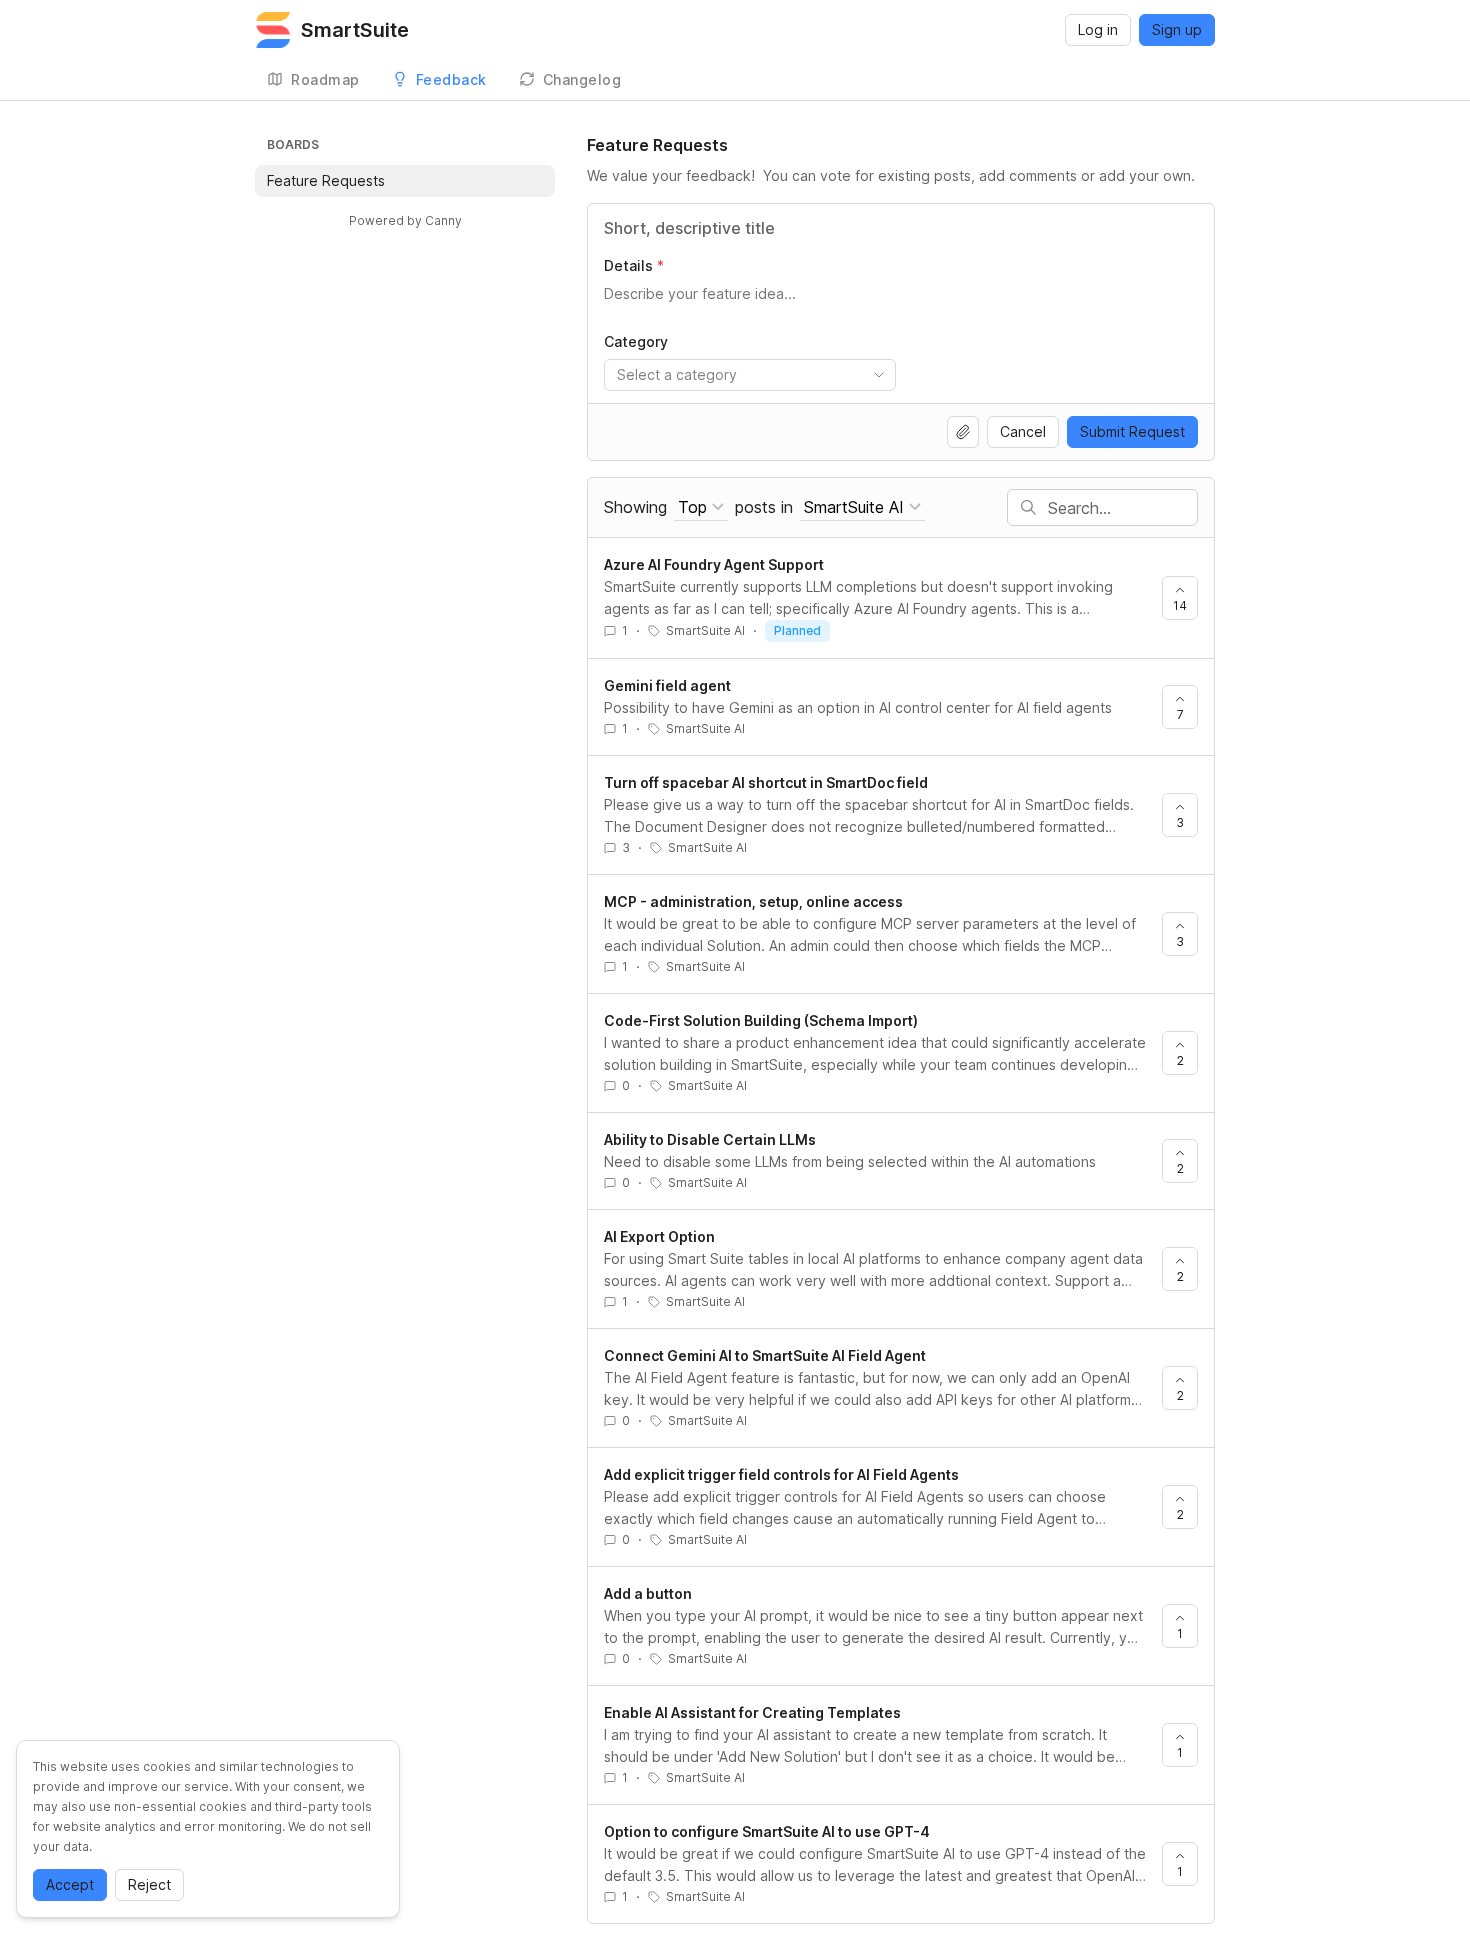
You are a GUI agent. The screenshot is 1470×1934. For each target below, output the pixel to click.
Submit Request (1132, 431)
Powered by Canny (405, 220)
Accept (70, 1884)
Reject (149, 1884)
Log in (1098, 29)
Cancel (1023, 431)
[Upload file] (963, 432)
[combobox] (750, 375)
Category (636, 341)
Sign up (1177, 29)
